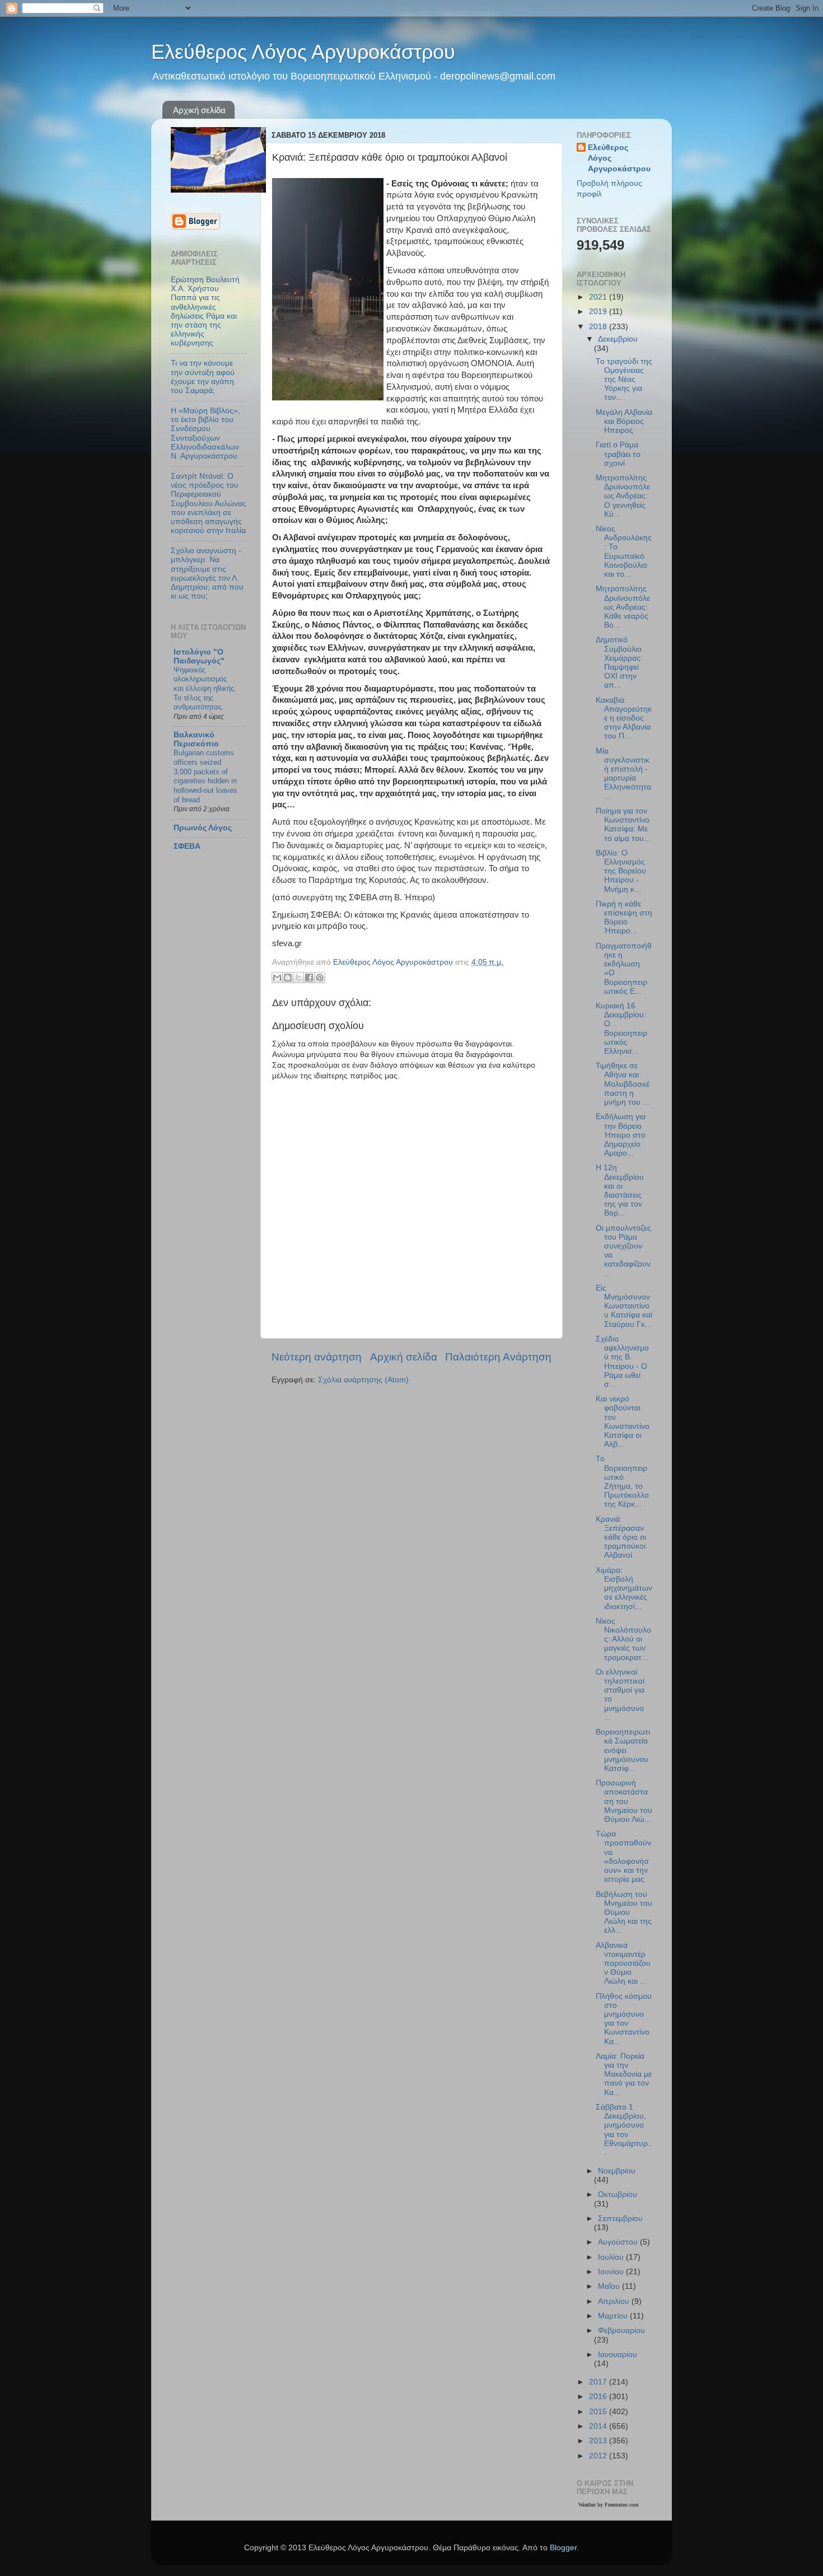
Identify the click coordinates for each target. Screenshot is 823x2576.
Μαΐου (610, 2286)
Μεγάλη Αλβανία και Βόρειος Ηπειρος (624, 421)
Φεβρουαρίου (621, 2330)
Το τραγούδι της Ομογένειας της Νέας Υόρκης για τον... (624, 380)
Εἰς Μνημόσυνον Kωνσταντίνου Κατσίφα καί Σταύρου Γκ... (624, 1306)
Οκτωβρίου (618, 2194)
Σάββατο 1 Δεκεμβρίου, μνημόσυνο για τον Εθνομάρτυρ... (624, 2130)
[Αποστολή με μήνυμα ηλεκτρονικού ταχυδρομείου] (277, 978)
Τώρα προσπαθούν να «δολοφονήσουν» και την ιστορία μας (623, 1857)
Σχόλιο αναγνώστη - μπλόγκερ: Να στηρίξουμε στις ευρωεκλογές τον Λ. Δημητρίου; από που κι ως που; (207, 573)
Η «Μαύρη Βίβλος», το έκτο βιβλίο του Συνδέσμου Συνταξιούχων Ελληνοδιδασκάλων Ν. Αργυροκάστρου (205, 433)
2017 (599, 2382)
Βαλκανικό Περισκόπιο (196, 739)
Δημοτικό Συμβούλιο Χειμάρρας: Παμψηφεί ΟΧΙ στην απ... (619, 662)
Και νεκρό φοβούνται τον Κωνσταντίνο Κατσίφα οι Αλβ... (623, 1422)
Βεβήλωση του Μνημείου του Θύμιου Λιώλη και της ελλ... (624, 1913)
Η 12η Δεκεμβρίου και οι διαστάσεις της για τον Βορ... (620, 1190)
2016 (599, 2397)
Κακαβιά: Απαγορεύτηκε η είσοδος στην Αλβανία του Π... (624, 718)
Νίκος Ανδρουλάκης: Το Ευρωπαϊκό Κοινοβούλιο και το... (624, 551)
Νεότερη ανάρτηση (317, 1357)
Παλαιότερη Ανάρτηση (498, 1357)
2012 (599, 2456)
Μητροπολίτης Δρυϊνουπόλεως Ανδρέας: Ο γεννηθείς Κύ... (623, 496)
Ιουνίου (612, 2272)
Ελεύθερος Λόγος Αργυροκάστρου (303, 52)
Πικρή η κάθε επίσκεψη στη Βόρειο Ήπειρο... (624, 918)
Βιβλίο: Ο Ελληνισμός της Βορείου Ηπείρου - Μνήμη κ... (621, 871)
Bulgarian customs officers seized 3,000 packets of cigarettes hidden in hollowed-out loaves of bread (205, 776)
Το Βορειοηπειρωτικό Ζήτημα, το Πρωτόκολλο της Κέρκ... (622, 1481)
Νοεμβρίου (617, 2171)
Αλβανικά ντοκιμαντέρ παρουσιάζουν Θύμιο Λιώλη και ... (623, 1963)
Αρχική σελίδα (199, 110)
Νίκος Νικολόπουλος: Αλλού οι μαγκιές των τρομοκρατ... (623, 1639)
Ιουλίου (612, 2257)
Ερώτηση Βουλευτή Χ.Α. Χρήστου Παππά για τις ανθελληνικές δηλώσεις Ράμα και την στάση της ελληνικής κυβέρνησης (205, 311)
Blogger (563, 2548)
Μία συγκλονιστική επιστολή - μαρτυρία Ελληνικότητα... (623, 774)
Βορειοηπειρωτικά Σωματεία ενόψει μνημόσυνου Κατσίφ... (623, 1750)
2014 (599, 2426)
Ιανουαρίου (618, 2355)
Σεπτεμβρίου (620, 2219)
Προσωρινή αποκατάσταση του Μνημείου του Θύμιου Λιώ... (624, 1801)
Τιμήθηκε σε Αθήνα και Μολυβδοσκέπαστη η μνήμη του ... (623, 1084)
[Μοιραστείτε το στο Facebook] (309, 978)
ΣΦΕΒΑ (187, 846)
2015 (599, 2412)
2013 (599, 2441)
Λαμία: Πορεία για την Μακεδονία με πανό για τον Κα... (624, 2074)
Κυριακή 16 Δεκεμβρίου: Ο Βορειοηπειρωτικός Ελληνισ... (621, 1028)
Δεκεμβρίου (618, 339)
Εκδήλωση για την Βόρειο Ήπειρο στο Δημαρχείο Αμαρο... (621, 1135)
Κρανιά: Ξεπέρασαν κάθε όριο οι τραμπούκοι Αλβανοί (621, 1537)
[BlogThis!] (288, 978)
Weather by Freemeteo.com (609, 2505)
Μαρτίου (614, 2316)
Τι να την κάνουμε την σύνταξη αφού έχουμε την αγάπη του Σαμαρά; (203, 377)
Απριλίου (615, 2301)
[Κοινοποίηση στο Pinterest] (320, 978)
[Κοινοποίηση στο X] (298, 978)
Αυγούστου (619, 2242)
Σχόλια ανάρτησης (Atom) (363, 1380)
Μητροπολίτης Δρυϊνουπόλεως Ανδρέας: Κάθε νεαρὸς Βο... (623, 607)
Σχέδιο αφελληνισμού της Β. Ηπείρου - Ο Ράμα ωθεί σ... (622, 1362)
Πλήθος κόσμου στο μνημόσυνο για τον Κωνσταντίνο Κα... (624, 2019)
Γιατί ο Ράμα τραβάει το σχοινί (618, 454)
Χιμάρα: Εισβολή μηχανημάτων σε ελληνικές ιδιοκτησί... (624, 1588)
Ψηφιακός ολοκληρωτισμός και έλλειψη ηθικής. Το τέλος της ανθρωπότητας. (205, 689)
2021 (599, 297)
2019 (599, 312)
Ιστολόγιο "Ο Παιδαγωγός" (199, 656)
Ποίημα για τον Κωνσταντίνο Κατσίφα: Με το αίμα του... (623, 825)
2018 (599, 327)
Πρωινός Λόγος (203, 828)
